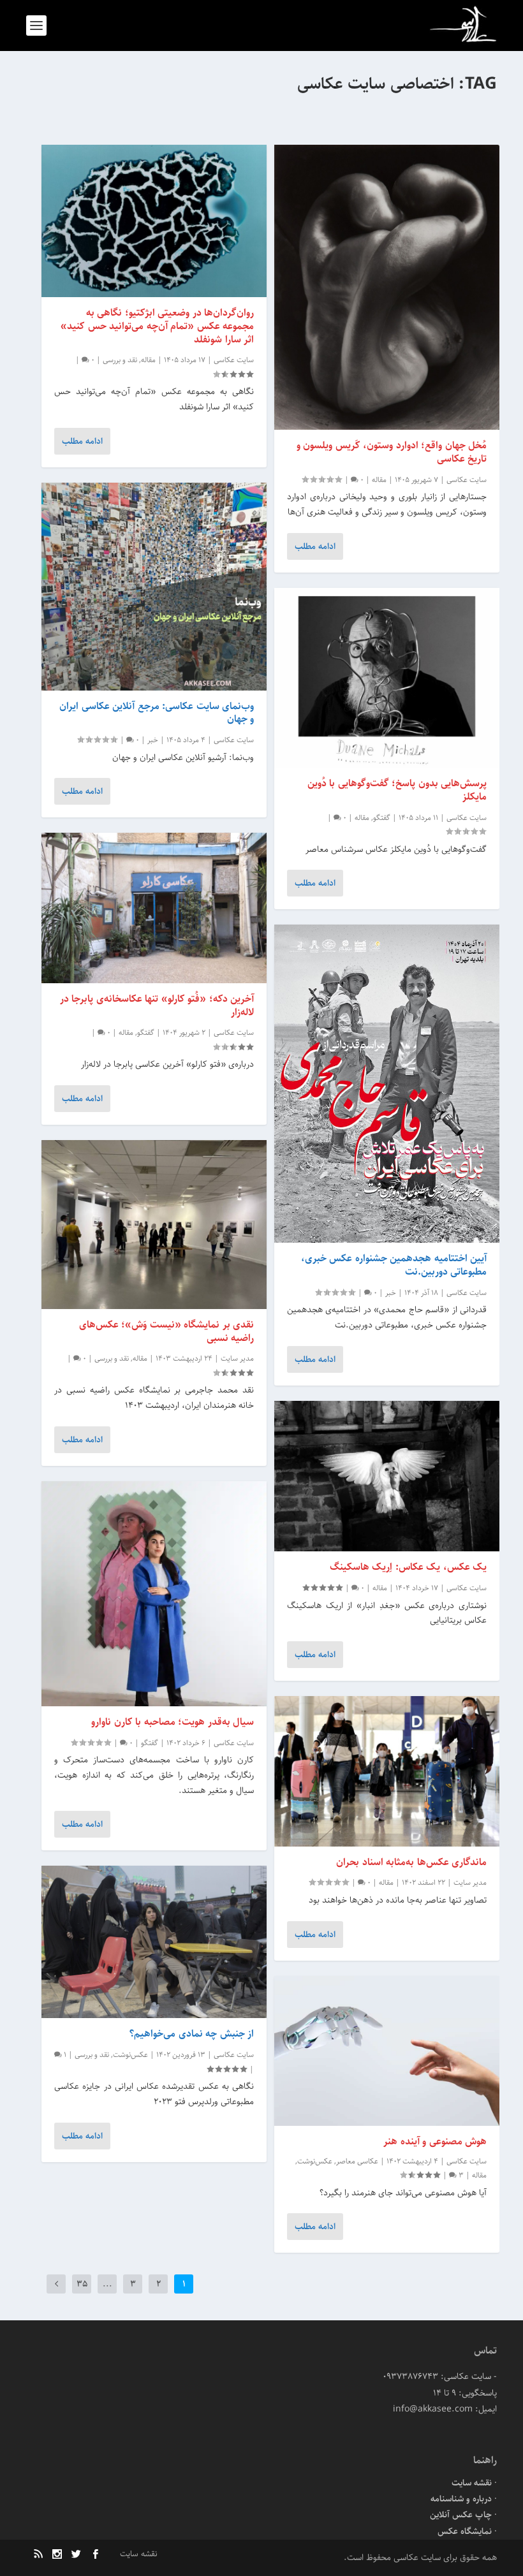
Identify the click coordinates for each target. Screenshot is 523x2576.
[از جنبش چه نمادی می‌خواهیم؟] (154, 1942)
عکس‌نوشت (315, 2161)
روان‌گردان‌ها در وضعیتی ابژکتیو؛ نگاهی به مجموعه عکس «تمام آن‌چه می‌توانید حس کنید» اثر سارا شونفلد (157, 326)
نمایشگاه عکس (465, 2531)
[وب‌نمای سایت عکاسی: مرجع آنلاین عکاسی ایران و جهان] (154, 587)
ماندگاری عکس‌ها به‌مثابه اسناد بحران (411, 1862)
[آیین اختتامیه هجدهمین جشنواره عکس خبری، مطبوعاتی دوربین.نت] (387, 1084)
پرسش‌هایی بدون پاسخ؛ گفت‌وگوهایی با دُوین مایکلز (397, 790)
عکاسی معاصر (357, 2161)
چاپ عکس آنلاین (461, 2515)
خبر (391, 1293)
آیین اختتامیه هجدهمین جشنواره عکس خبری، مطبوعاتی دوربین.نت (394, 1265)
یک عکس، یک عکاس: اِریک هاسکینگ (409, 1567)
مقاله (379, 480)
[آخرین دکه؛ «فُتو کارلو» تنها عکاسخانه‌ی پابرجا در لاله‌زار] (154, 908)
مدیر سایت (470, 1883)
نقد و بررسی (120, 360)
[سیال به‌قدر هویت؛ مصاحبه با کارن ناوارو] (154, 1594)
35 (82, 2284)
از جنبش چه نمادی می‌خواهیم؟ (192, 2034)
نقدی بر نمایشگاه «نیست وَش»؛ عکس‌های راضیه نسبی (167, 1331)
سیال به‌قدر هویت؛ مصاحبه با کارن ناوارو (173, 1722)
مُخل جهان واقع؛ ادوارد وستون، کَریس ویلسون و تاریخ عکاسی (392, 452)
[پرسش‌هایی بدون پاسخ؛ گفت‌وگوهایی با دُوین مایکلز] (387, 678)
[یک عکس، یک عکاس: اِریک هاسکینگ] (387, 1476)
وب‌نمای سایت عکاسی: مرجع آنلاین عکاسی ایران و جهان (157, 713)
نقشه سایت (472, 2483)
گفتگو (382, 818)
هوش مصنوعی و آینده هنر (435, 2141)
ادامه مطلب (315, 546)
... (107, 2284)
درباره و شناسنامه (461, 2499)
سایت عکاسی (467, 480)
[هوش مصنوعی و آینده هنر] (387, 2051)
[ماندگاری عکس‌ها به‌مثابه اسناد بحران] (387, 1771)
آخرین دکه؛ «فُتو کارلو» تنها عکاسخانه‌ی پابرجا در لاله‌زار (157, 1006)
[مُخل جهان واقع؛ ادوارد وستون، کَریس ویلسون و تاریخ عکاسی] (387, 287)
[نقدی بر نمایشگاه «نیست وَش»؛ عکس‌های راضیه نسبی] (154, 1225)
